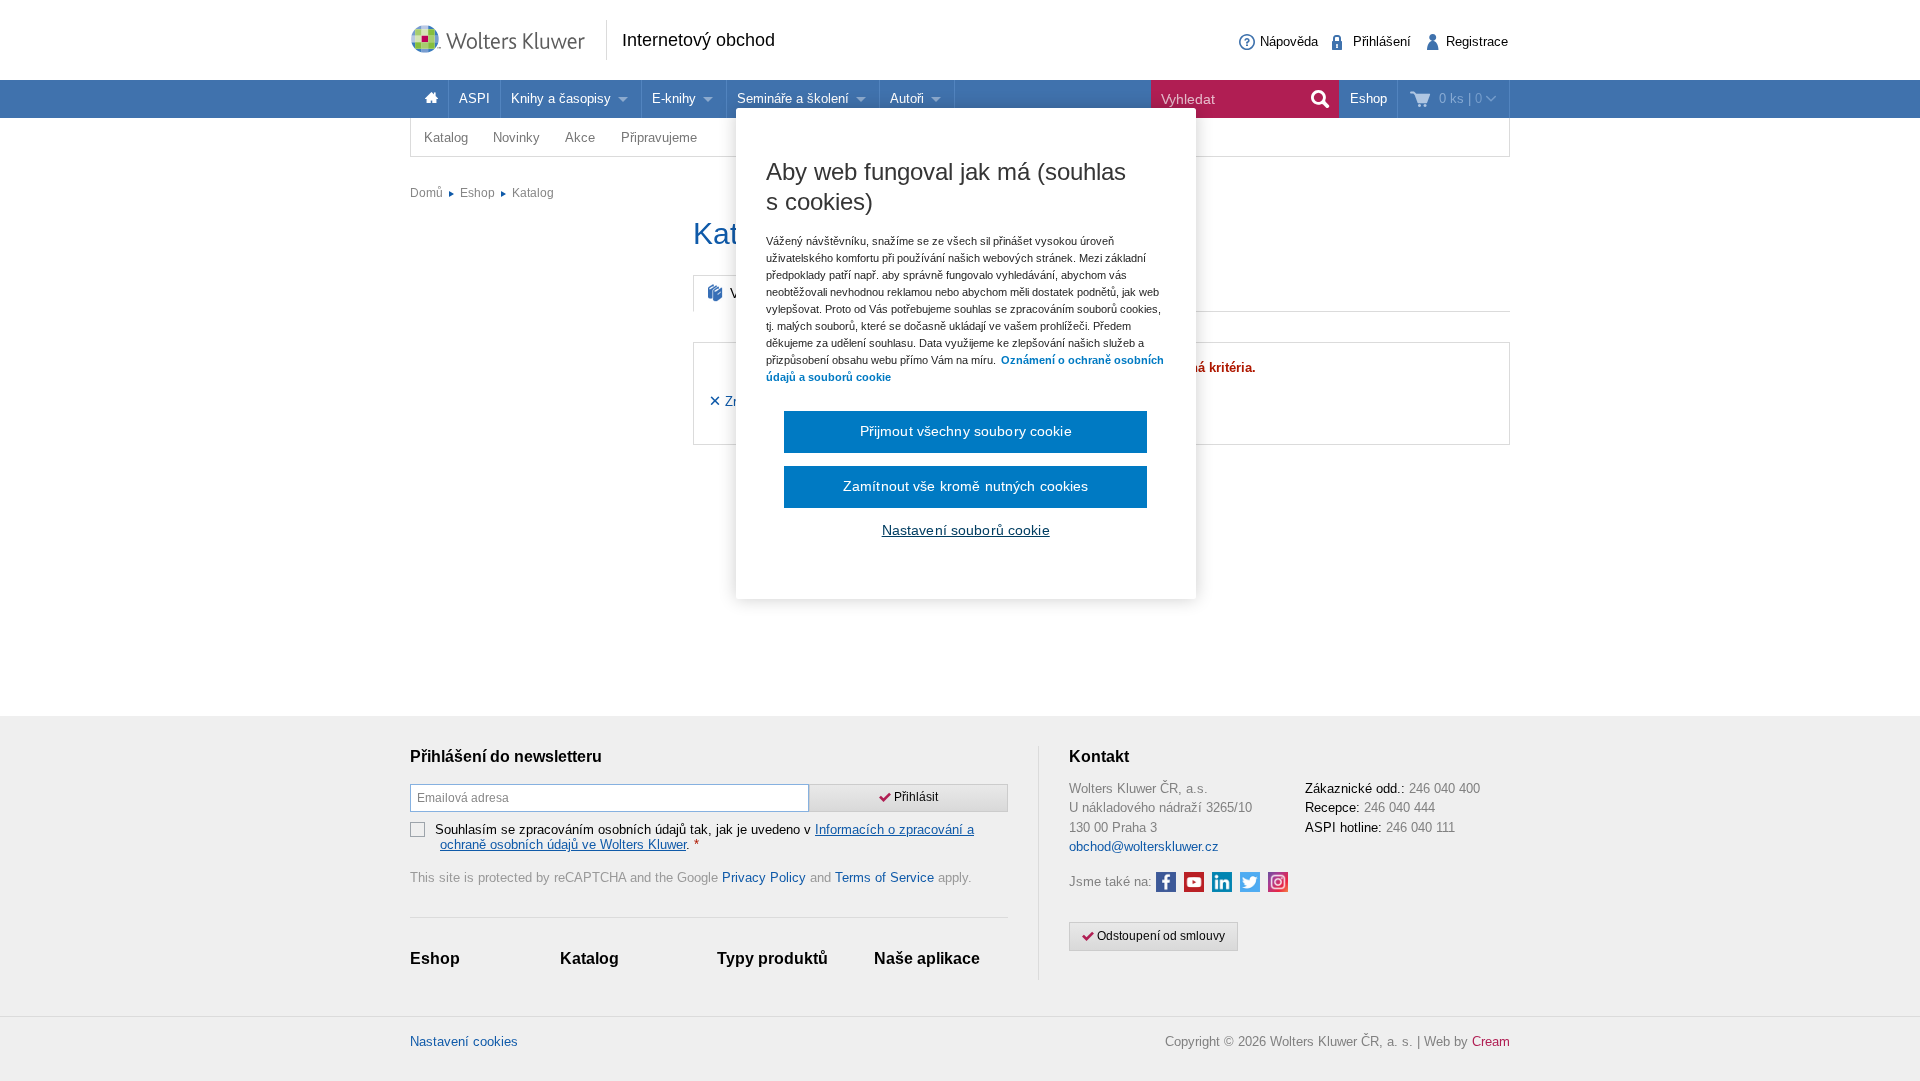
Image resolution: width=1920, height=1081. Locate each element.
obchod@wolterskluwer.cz (1144, 846)
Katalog (446, 137)
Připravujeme (659, 137)
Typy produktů (772, 958)
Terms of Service (884, 877)
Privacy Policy (764, 877)
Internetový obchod (698, 40)
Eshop (1368, 98)
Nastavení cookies (464, 1041)
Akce (580, 137)
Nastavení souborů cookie (966, 530)
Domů (426, 193)
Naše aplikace (927, 958)
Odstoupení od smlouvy (1159, 936)
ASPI (474, 98)
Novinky (516, 137)
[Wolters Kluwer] (508, 38)
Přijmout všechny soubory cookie (966, 431)
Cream (1491, 1041)
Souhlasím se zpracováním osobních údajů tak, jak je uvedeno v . (704, 837)
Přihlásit (914, 797)
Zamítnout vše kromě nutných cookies (966, 486)
